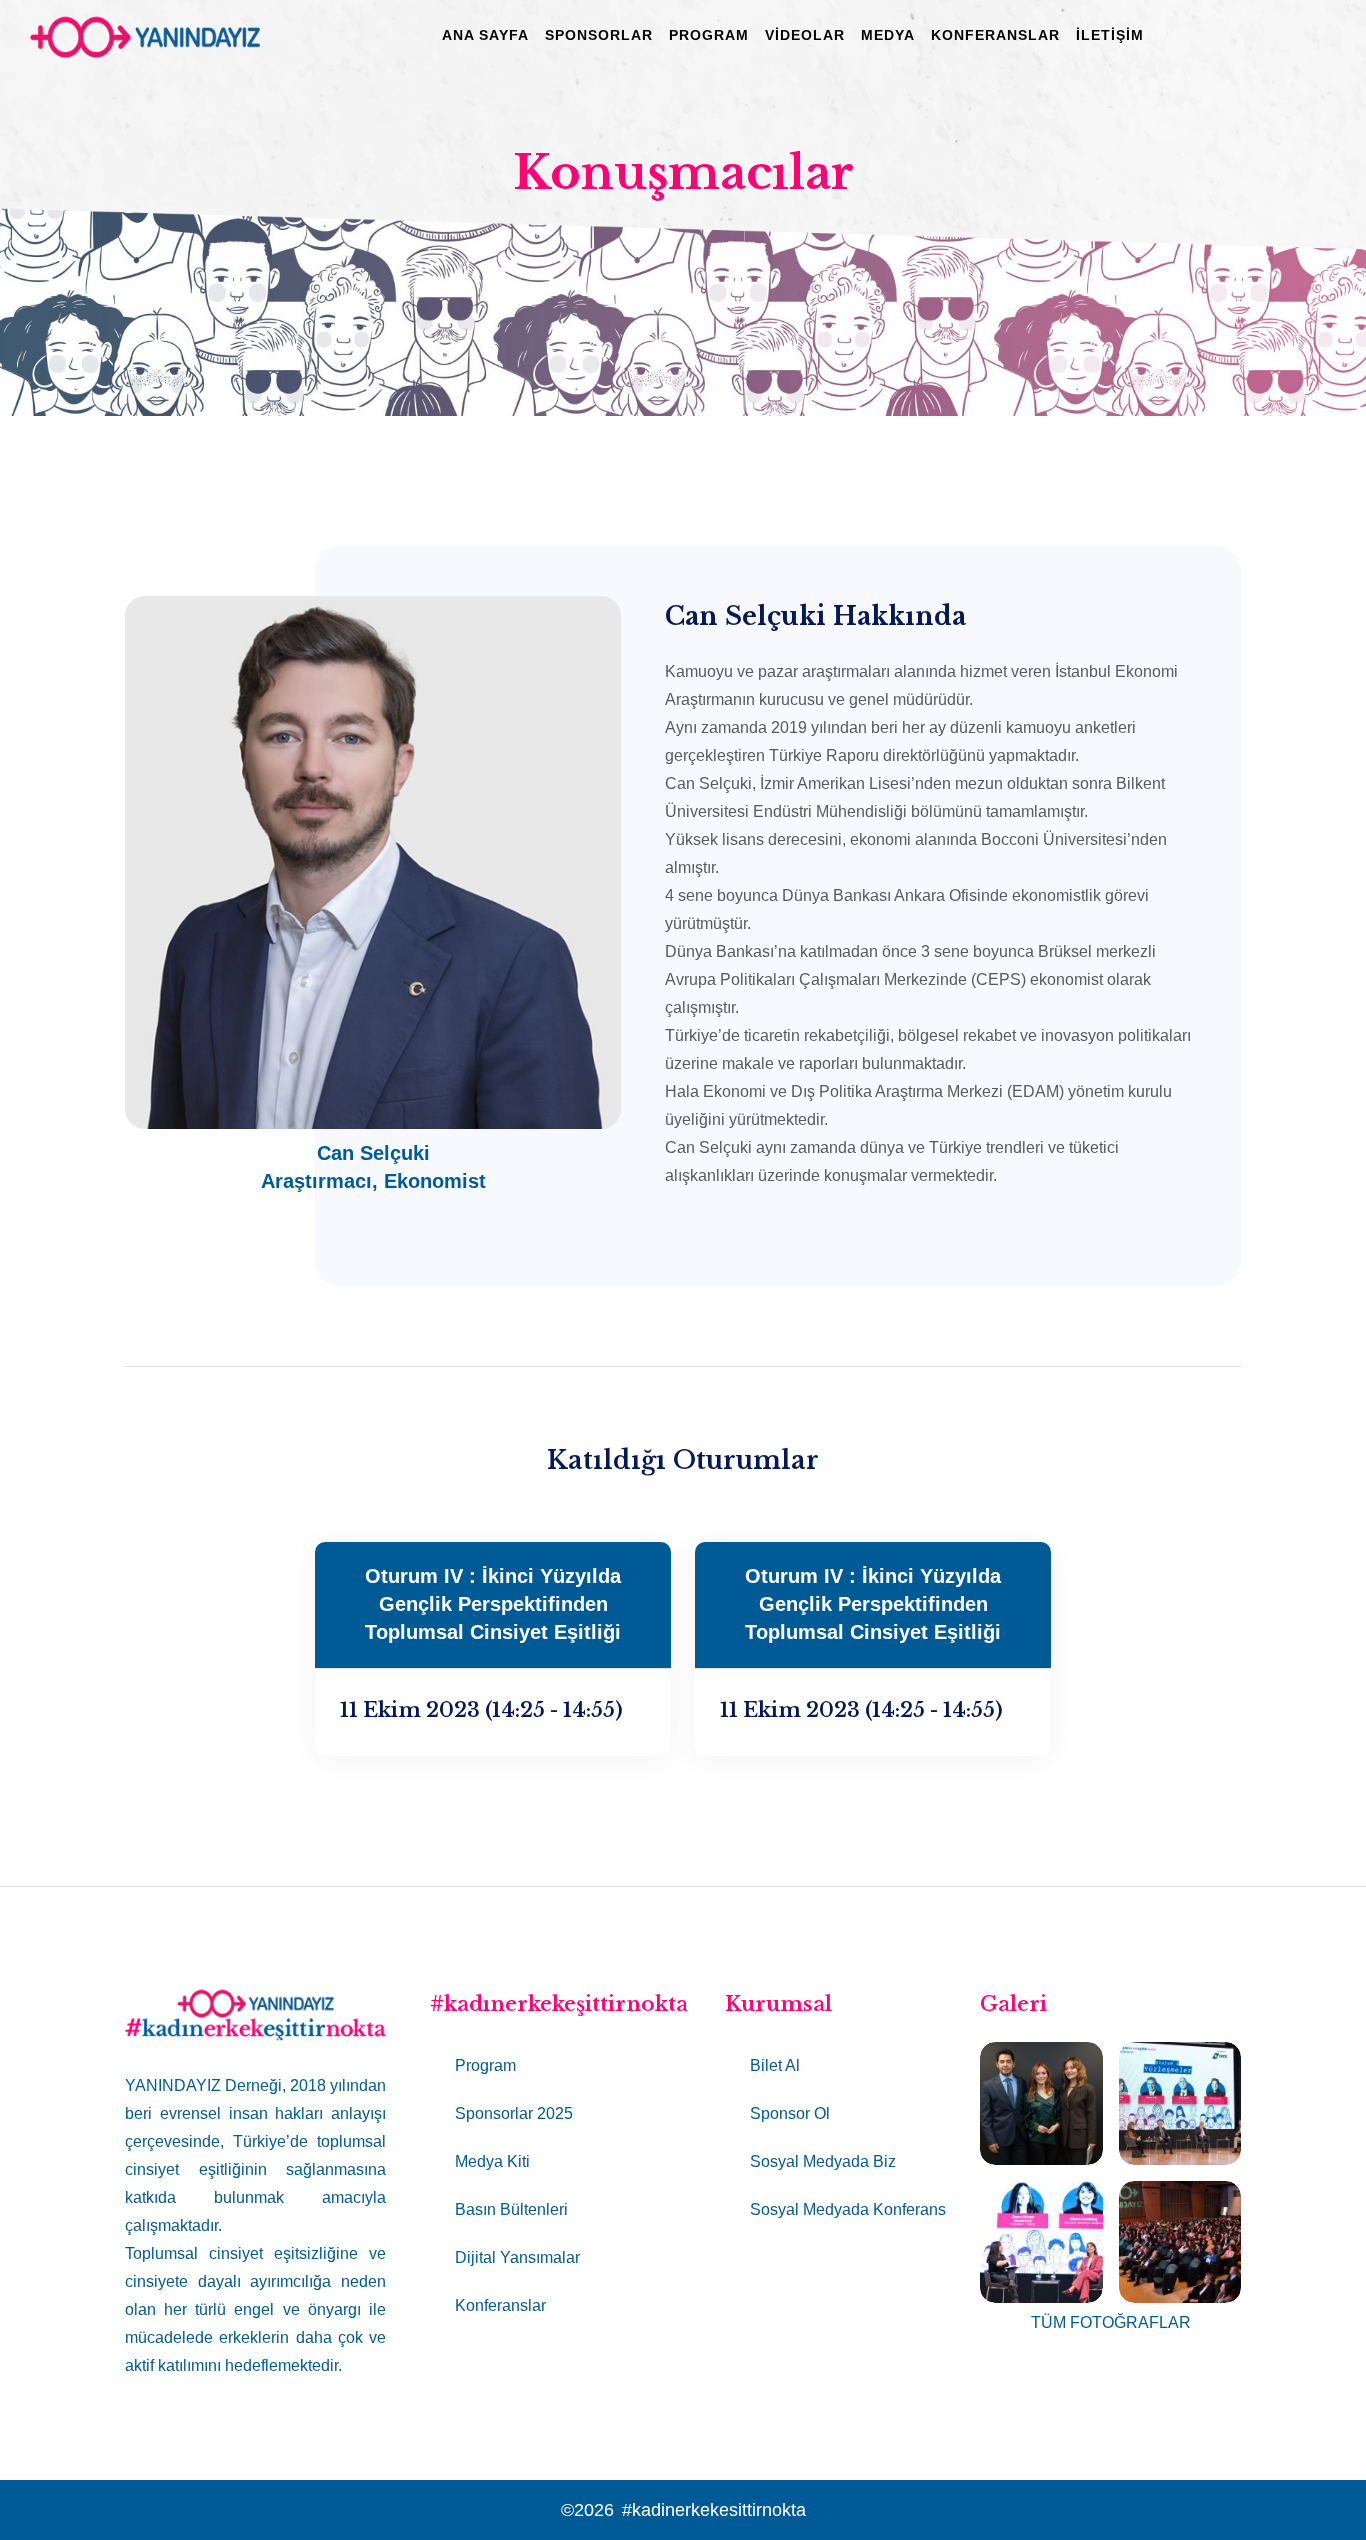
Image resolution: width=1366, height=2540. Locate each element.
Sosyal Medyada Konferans (848, 2209)
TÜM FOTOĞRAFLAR (1111, 2322)
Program (709, 35)
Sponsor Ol (790, 2113)
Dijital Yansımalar (517, 2257)
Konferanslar (995, 35)
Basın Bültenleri (511, 2209)
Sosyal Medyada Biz (823, 2161)
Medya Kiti (492, 2161)
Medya (888, 35)
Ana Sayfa (485, 35)
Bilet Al (775, 2065)
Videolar (805, 35)
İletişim (1110, 35)
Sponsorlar (599, 35)
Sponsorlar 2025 (514, 2113)
